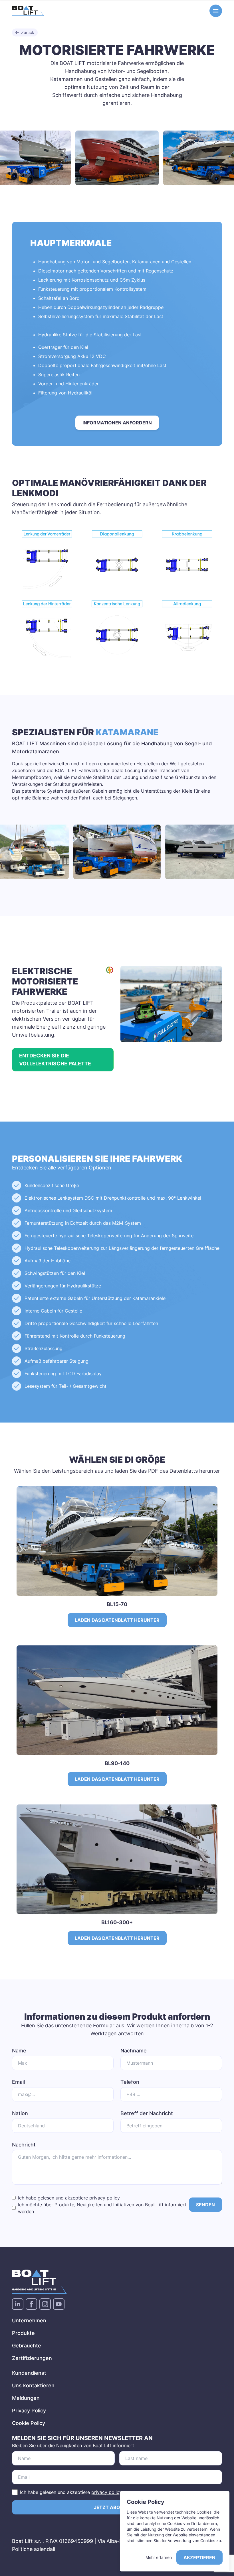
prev (9, 157)
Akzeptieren (199, 2557)
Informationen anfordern (117, 423)
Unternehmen (29, 2320)
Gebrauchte (27, 2346)
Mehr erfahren (159, 2557)
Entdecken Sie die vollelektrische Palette (55, 1060)
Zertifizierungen (32, 2358)
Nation (20, 2113)
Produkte (23, 2333)
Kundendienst (29, 2373)
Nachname (134, 2051)
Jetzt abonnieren (117, 2507)
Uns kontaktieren (33, 2385)
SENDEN (205, 2205)
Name (19, 2051)
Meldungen (26, 2398)
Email (18, 2082)
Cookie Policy (29, 2423)
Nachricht (24, 2145)
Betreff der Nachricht (147, 2113)
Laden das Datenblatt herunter (117, 1620)
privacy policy (105, 2198)
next (225, 157)
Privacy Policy (29, 2411)
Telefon (130, 2082)
